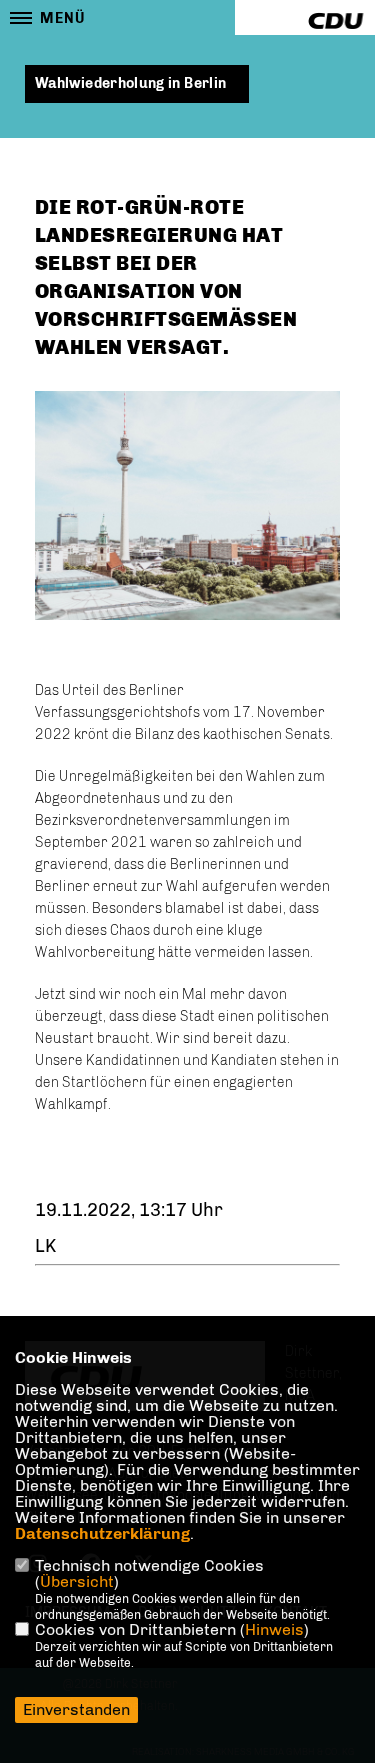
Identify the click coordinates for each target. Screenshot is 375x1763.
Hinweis (274, 1629)
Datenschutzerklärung (102, 1533)
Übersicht (77, 1581)
